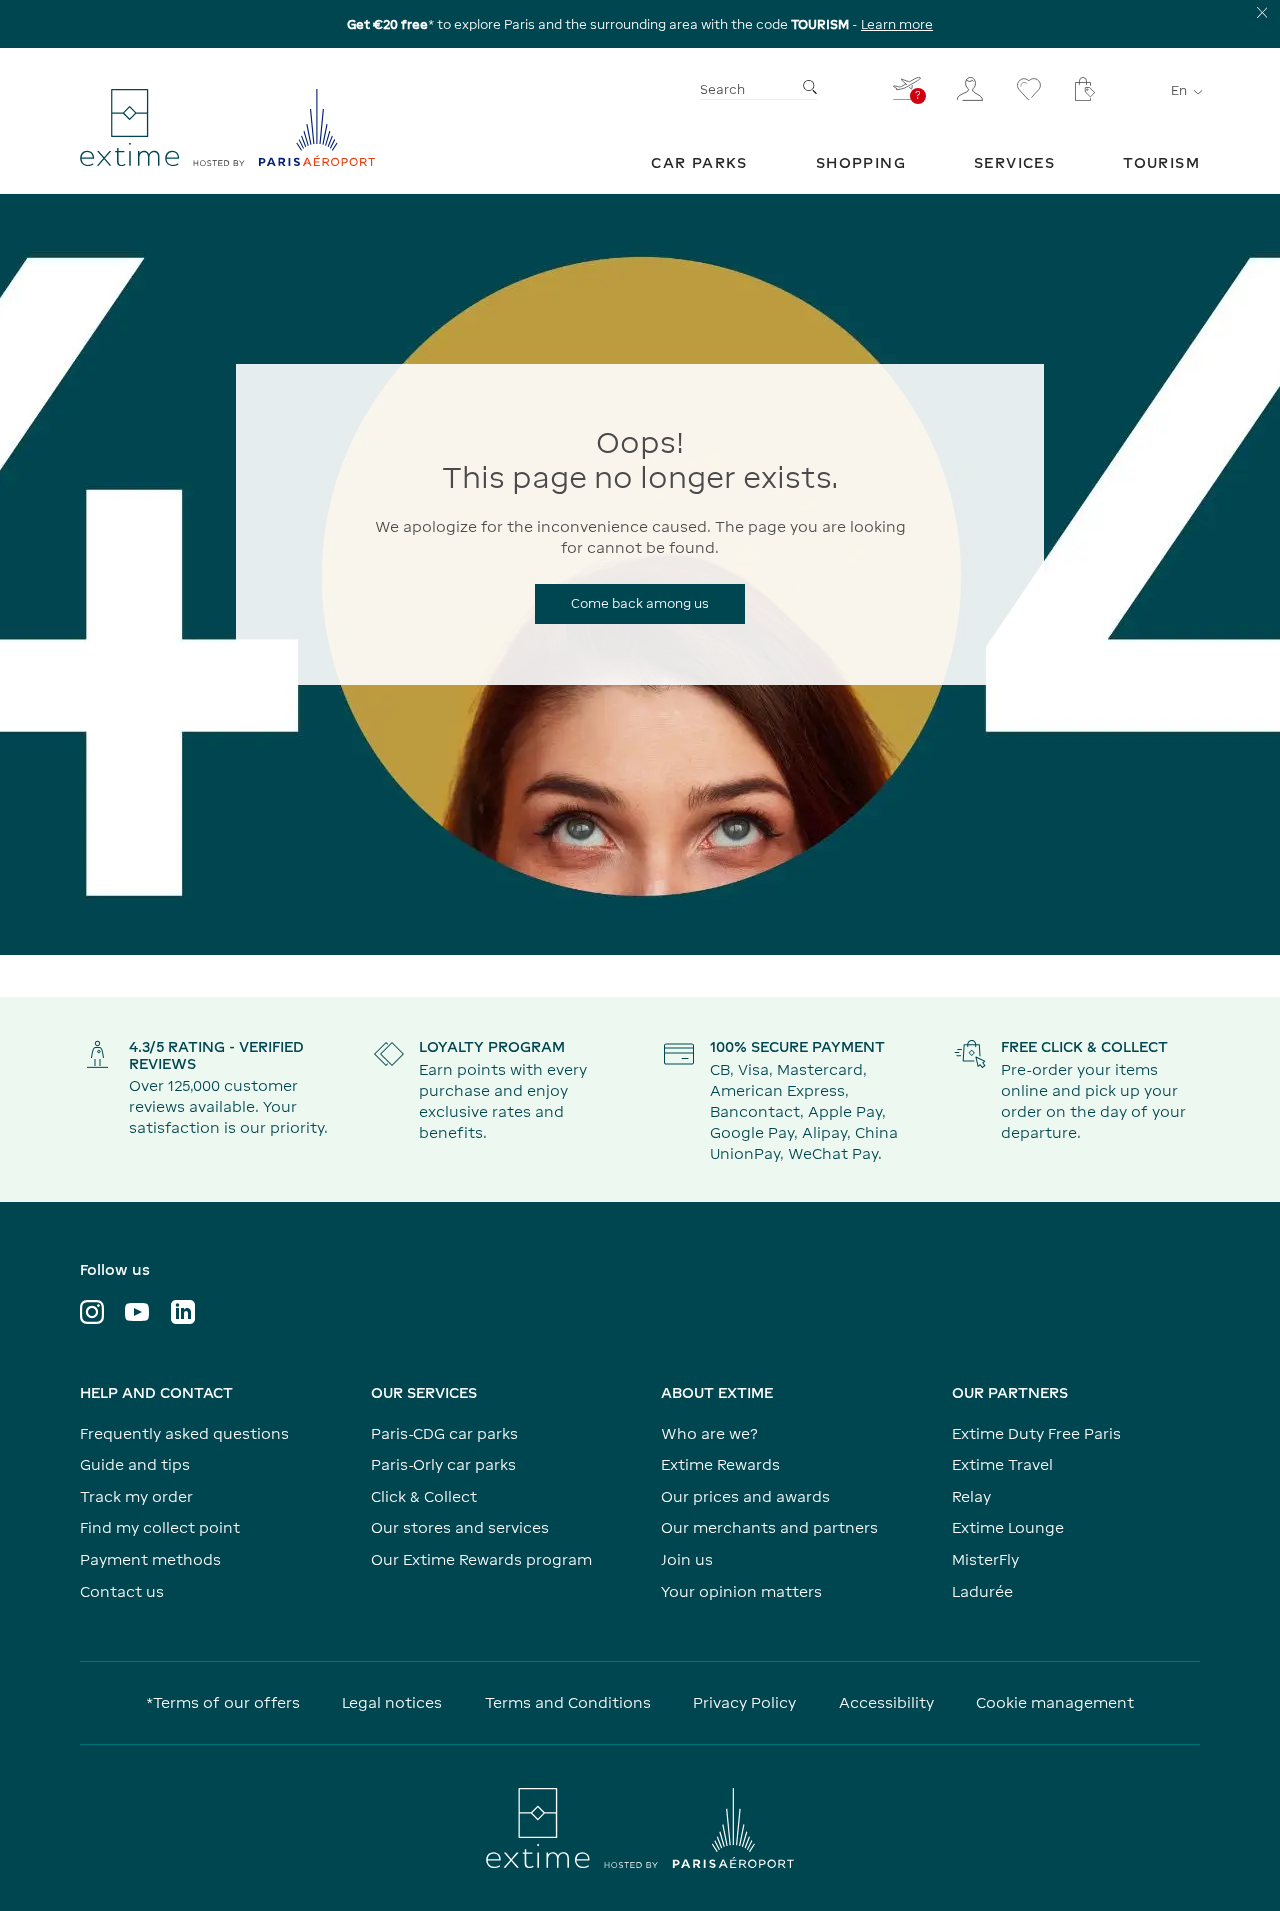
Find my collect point (160, 1527)
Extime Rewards (720, 1464)
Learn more (897, 24)
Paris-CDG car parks (444, 1433)
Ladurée (982, 1591)
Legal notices (392, 1702)
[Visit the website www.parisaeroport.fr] (640, 1828)
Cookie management (1055, 1702)
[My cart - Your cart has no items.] (1085, 89)
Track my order (136, 1496)
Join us (687, 1559)
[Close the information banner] (1262, 12)
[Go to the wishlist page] (1029, 89)
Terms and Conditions (568, 1702)
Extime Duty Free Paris (1036, 1433)
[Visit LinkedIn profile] (183, 1312)
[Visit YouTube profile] (137, 1312)
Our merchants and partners (769, 1527)
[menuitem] (699, 162)
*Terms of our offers (223, 1702)
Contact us (122, 1591)
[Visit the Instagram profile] (92, 1312)
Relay (971, 1496)
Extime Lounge (1008, 1527)
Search (722, 90)
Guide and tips (135, 1464)
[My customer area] (970, 89)
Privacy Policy (744, 1702)
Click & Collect (424, 1496)
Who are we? (709, 1433)
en (1179, 91)
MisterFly (985, 1559)
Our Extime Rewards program (481, 1559)
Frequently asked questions (184, 1433)
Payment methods (150, 1559)
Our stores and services (460, 1527)
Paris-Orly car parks (443, 1464)
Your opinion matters (741, 1591)
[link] (699, 162)
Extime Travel (1002, 1464)
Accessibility (886, 1702)
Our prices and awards (745, 1496)
